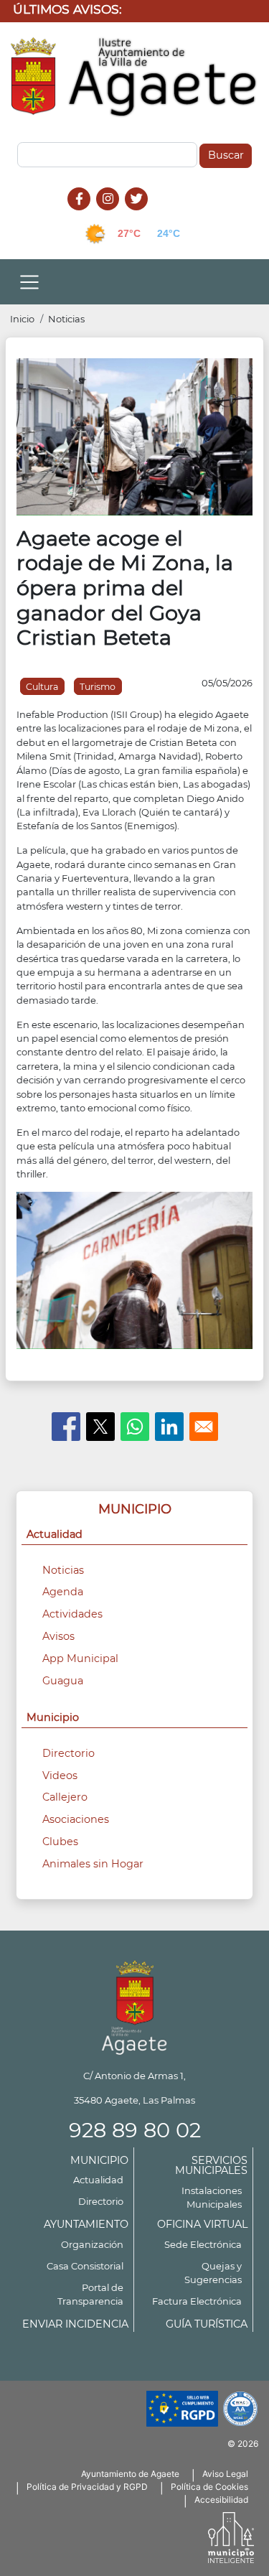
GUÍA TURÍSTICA (207, 2324)
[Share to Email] (204, 1427)
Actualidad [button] (55, 1534)
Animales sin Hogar (93, 1864)
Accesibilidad (221, 2500)
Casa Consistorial (85, 2266)
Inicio (22, 319)
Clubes (60, 1842)
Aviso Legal (225, 2474)
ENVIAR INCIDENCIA (75, 2324)
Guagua (63, 1681)
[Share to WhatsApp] (135, 1427)
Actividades (72, 1614)
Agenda (63, 1592)
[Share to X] (100, 1427)
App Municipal (80, 1658)
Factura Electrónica (197, 2301)
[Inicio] (134, 78)
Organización (92, 2244)
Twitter (138, 214)
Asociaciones (76, 1819)
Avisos (58, 1636)
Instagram (115, 214)
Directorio (69, 1753)
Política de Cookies (209, 2487)
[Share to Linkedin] (169, 1427)
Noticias (66, 319)
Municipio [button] (53, 1717)
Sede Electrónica (203, 2244)
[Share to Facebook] (66, 1427)
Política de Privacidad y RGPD (87, 2487)
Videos (60, 1775)
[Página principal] (134, 2005)
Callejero (65, 1797)
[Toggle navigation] (29, 282)
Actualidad (98, 2180)
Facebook (86, 214)
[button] (134, 436)
